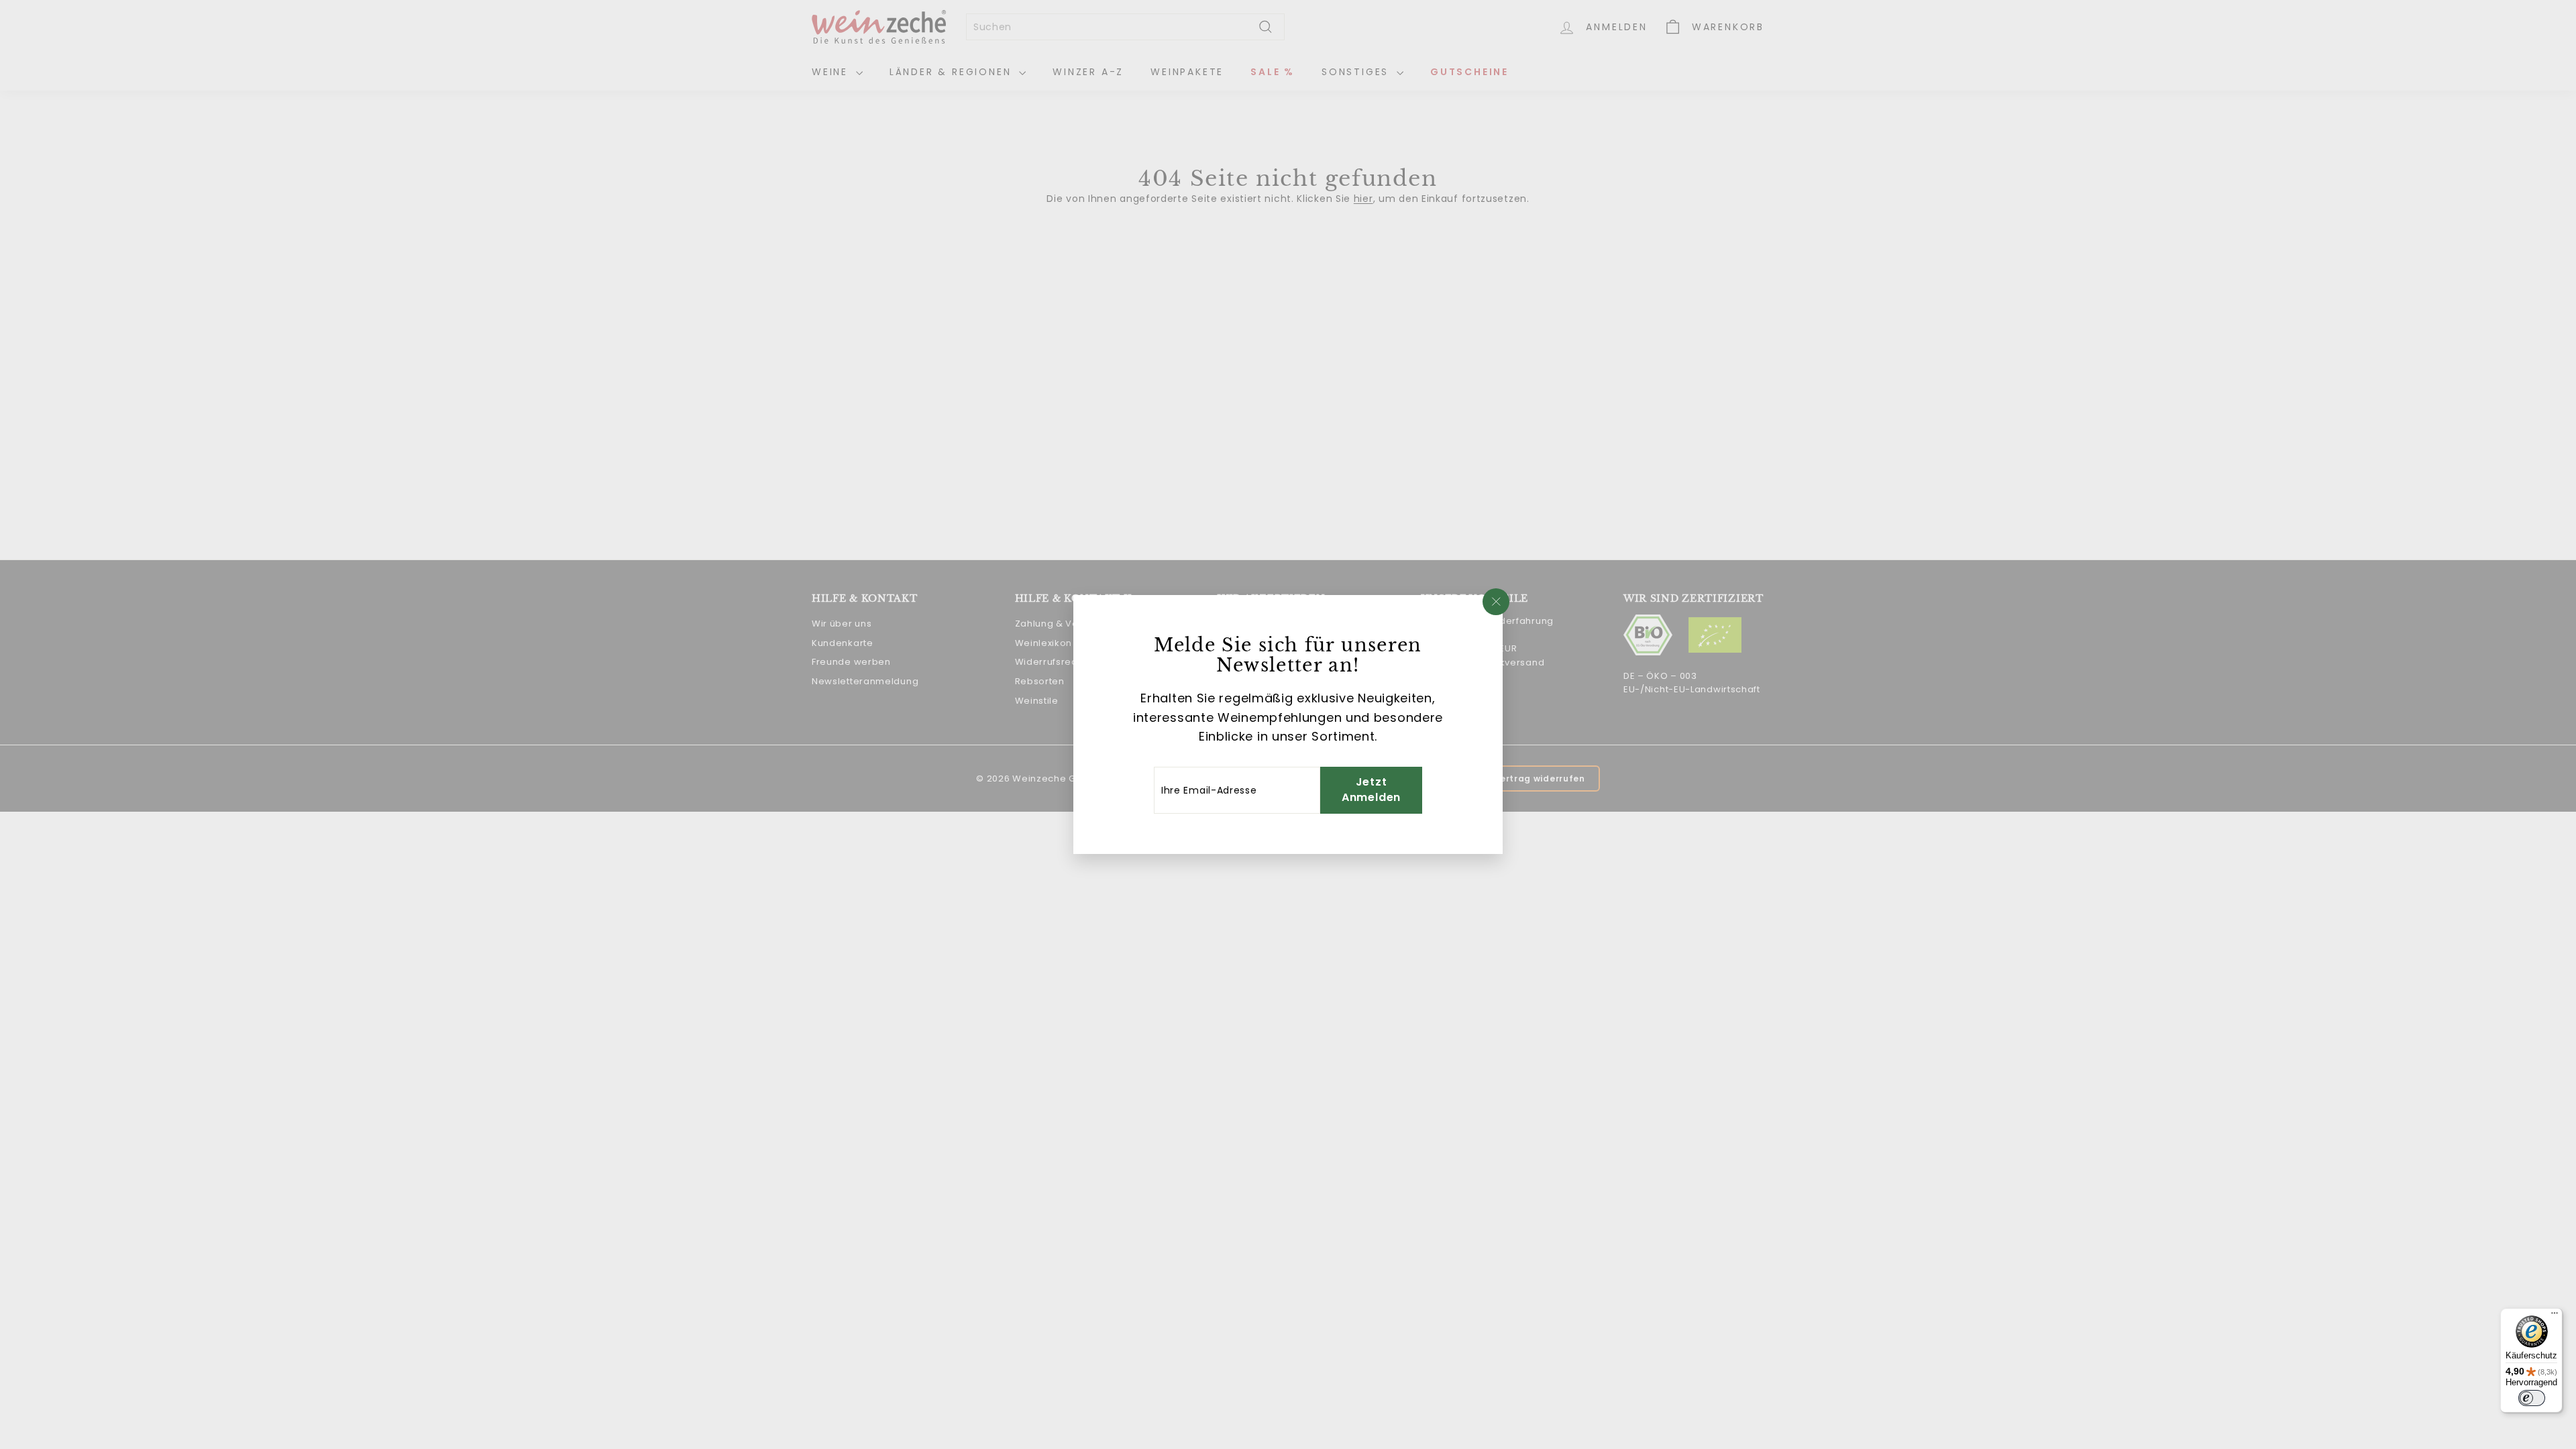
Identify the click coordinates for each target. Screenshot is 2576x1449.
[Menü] (2555, 1316)
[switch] (2532, 1398)
